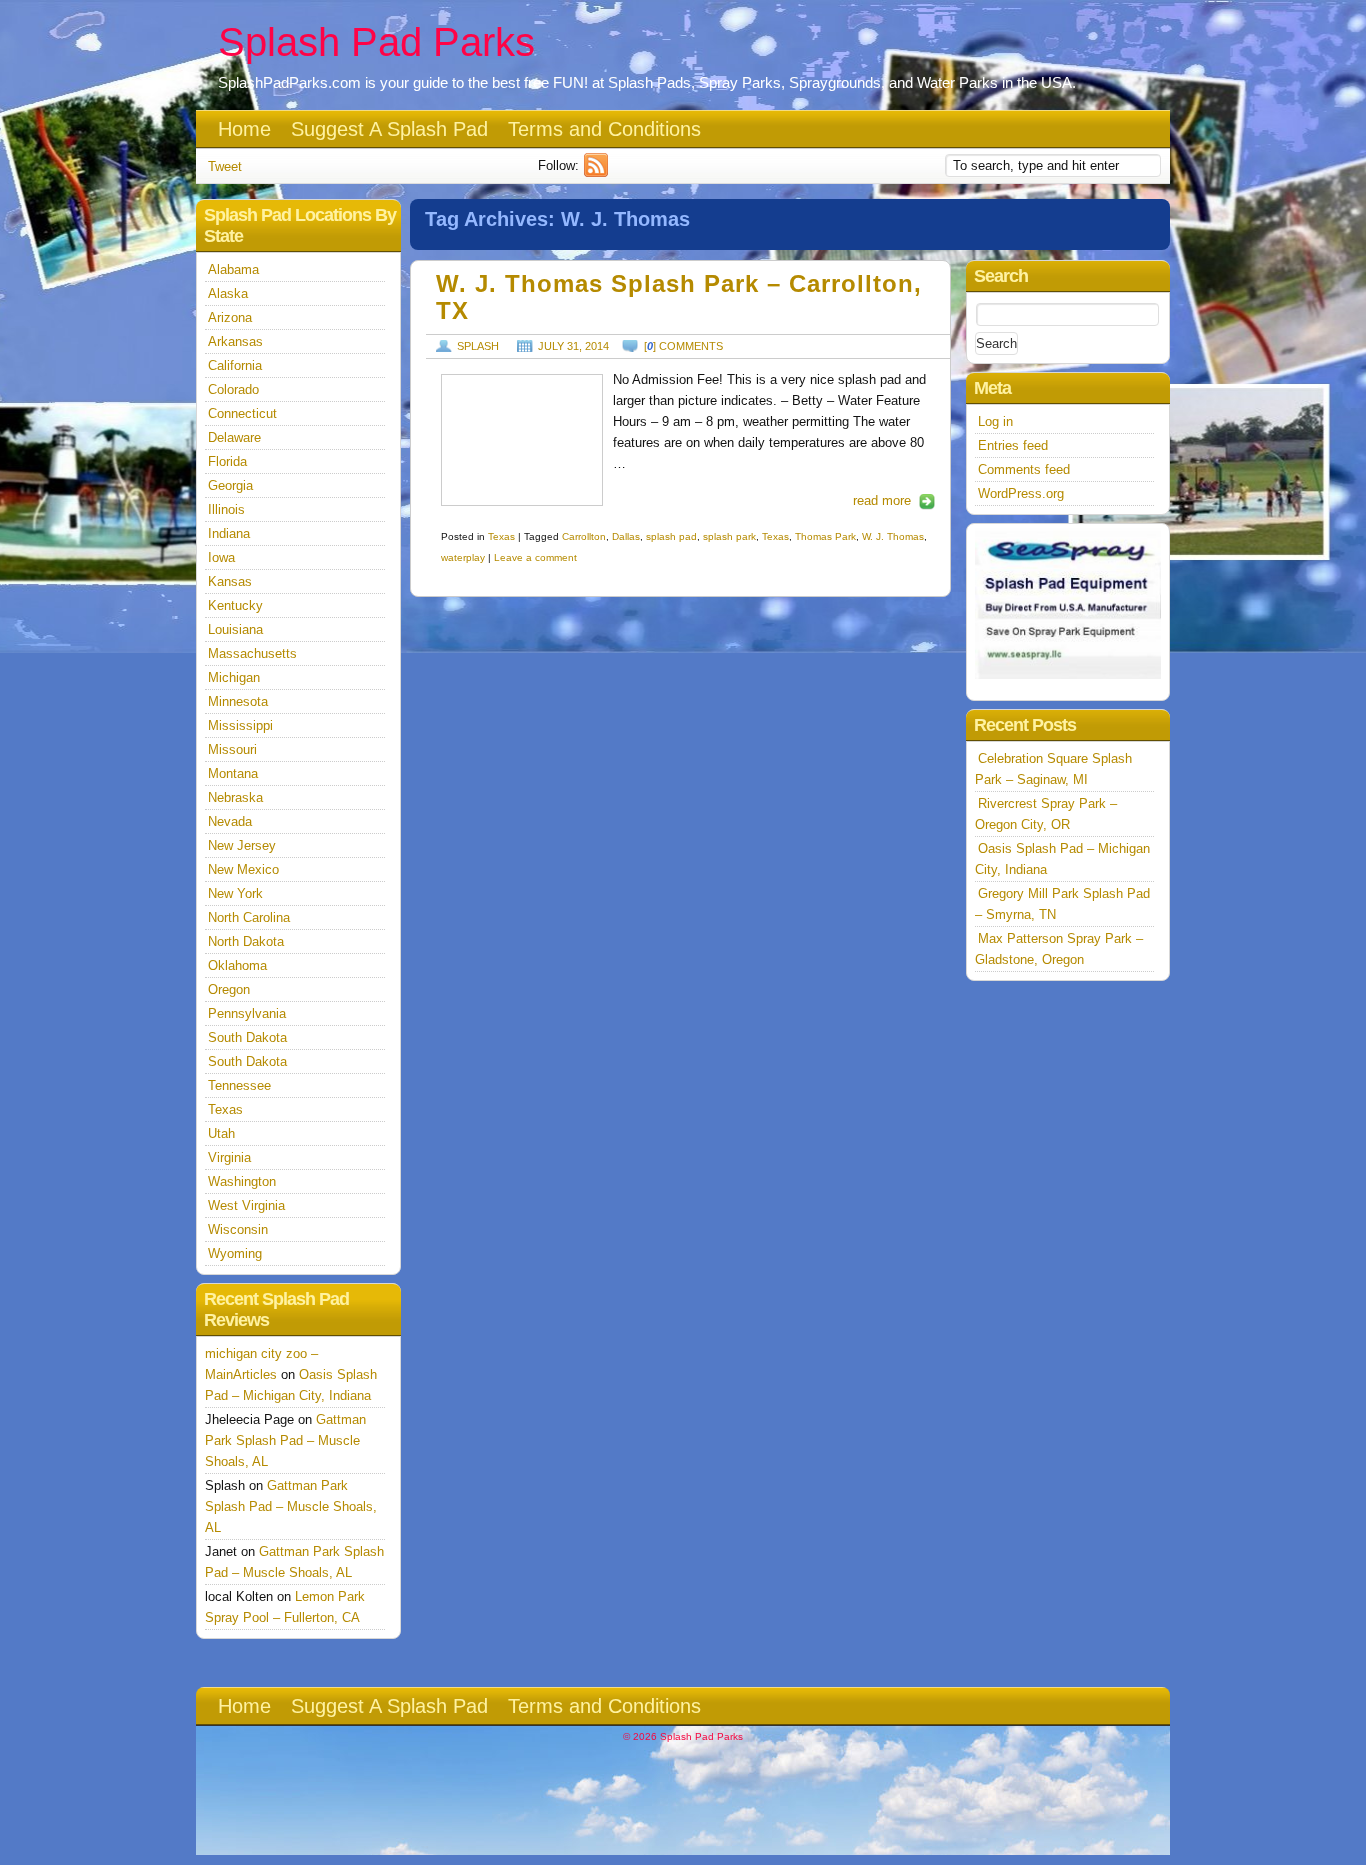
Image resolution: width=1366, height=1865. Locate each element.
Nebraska (235, 797)
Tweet (225, 166)
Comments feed (1024, 469)
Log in (995, 421)
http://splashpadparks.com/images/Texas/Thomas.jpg (522, 440)
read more (882, 500)
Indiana (229, 533)
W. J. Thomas (893, 536)
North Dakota (246, 941)
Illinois (226, 509)
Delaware (234, 437)
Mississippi (240, 725)
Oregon (229, 989)
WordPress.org (1021, 493)
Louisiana (235, 629)
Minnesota (238, 701)
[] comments (683, 346)
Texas (501, 536)
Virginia (229, 1157)
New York (235, 893)
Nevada (230, 821)
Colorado (233, 389)
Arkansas (235, 341)
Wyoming (235, 1253)
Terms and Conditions (604, 129)
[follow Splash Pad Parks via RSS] (598, 172)
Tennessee (239, 1085)
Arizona (230, 317)
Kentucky (235, 605)
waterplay (463, 557)
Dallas (626, 536)
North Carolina (249, 917)
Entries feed (1013, 445)
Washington (242, 1181)
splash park (729, 536)
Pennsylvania (247, 1013)
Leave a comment (535, 557)
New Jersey (242, 845)
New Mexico (243, 869)
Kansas (230, 581)
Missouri (232, 749)
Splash (478, 346)
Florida (227, 461)
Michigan (234, 677)
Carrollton (584, 536)
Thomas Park (825, 536)
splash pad (671, 536)
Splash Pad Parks (376, 42)
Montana (233, 773)
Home (244, 129)
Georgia (230, 485)
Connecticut (242, 413)
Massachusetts (252, 653)
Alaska (228, 293)
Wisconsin (238, 1229)
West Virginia (246, 1205)
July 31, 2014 (573, 346)
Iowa (221, 557)
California (235, 365)
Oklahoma (237, 965)
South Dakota (247, 1037)
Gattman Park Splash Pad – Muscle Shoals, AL (285, 1440)
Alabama (233, 269)
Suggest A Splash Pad (389, 129)
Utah (221, 1133)
